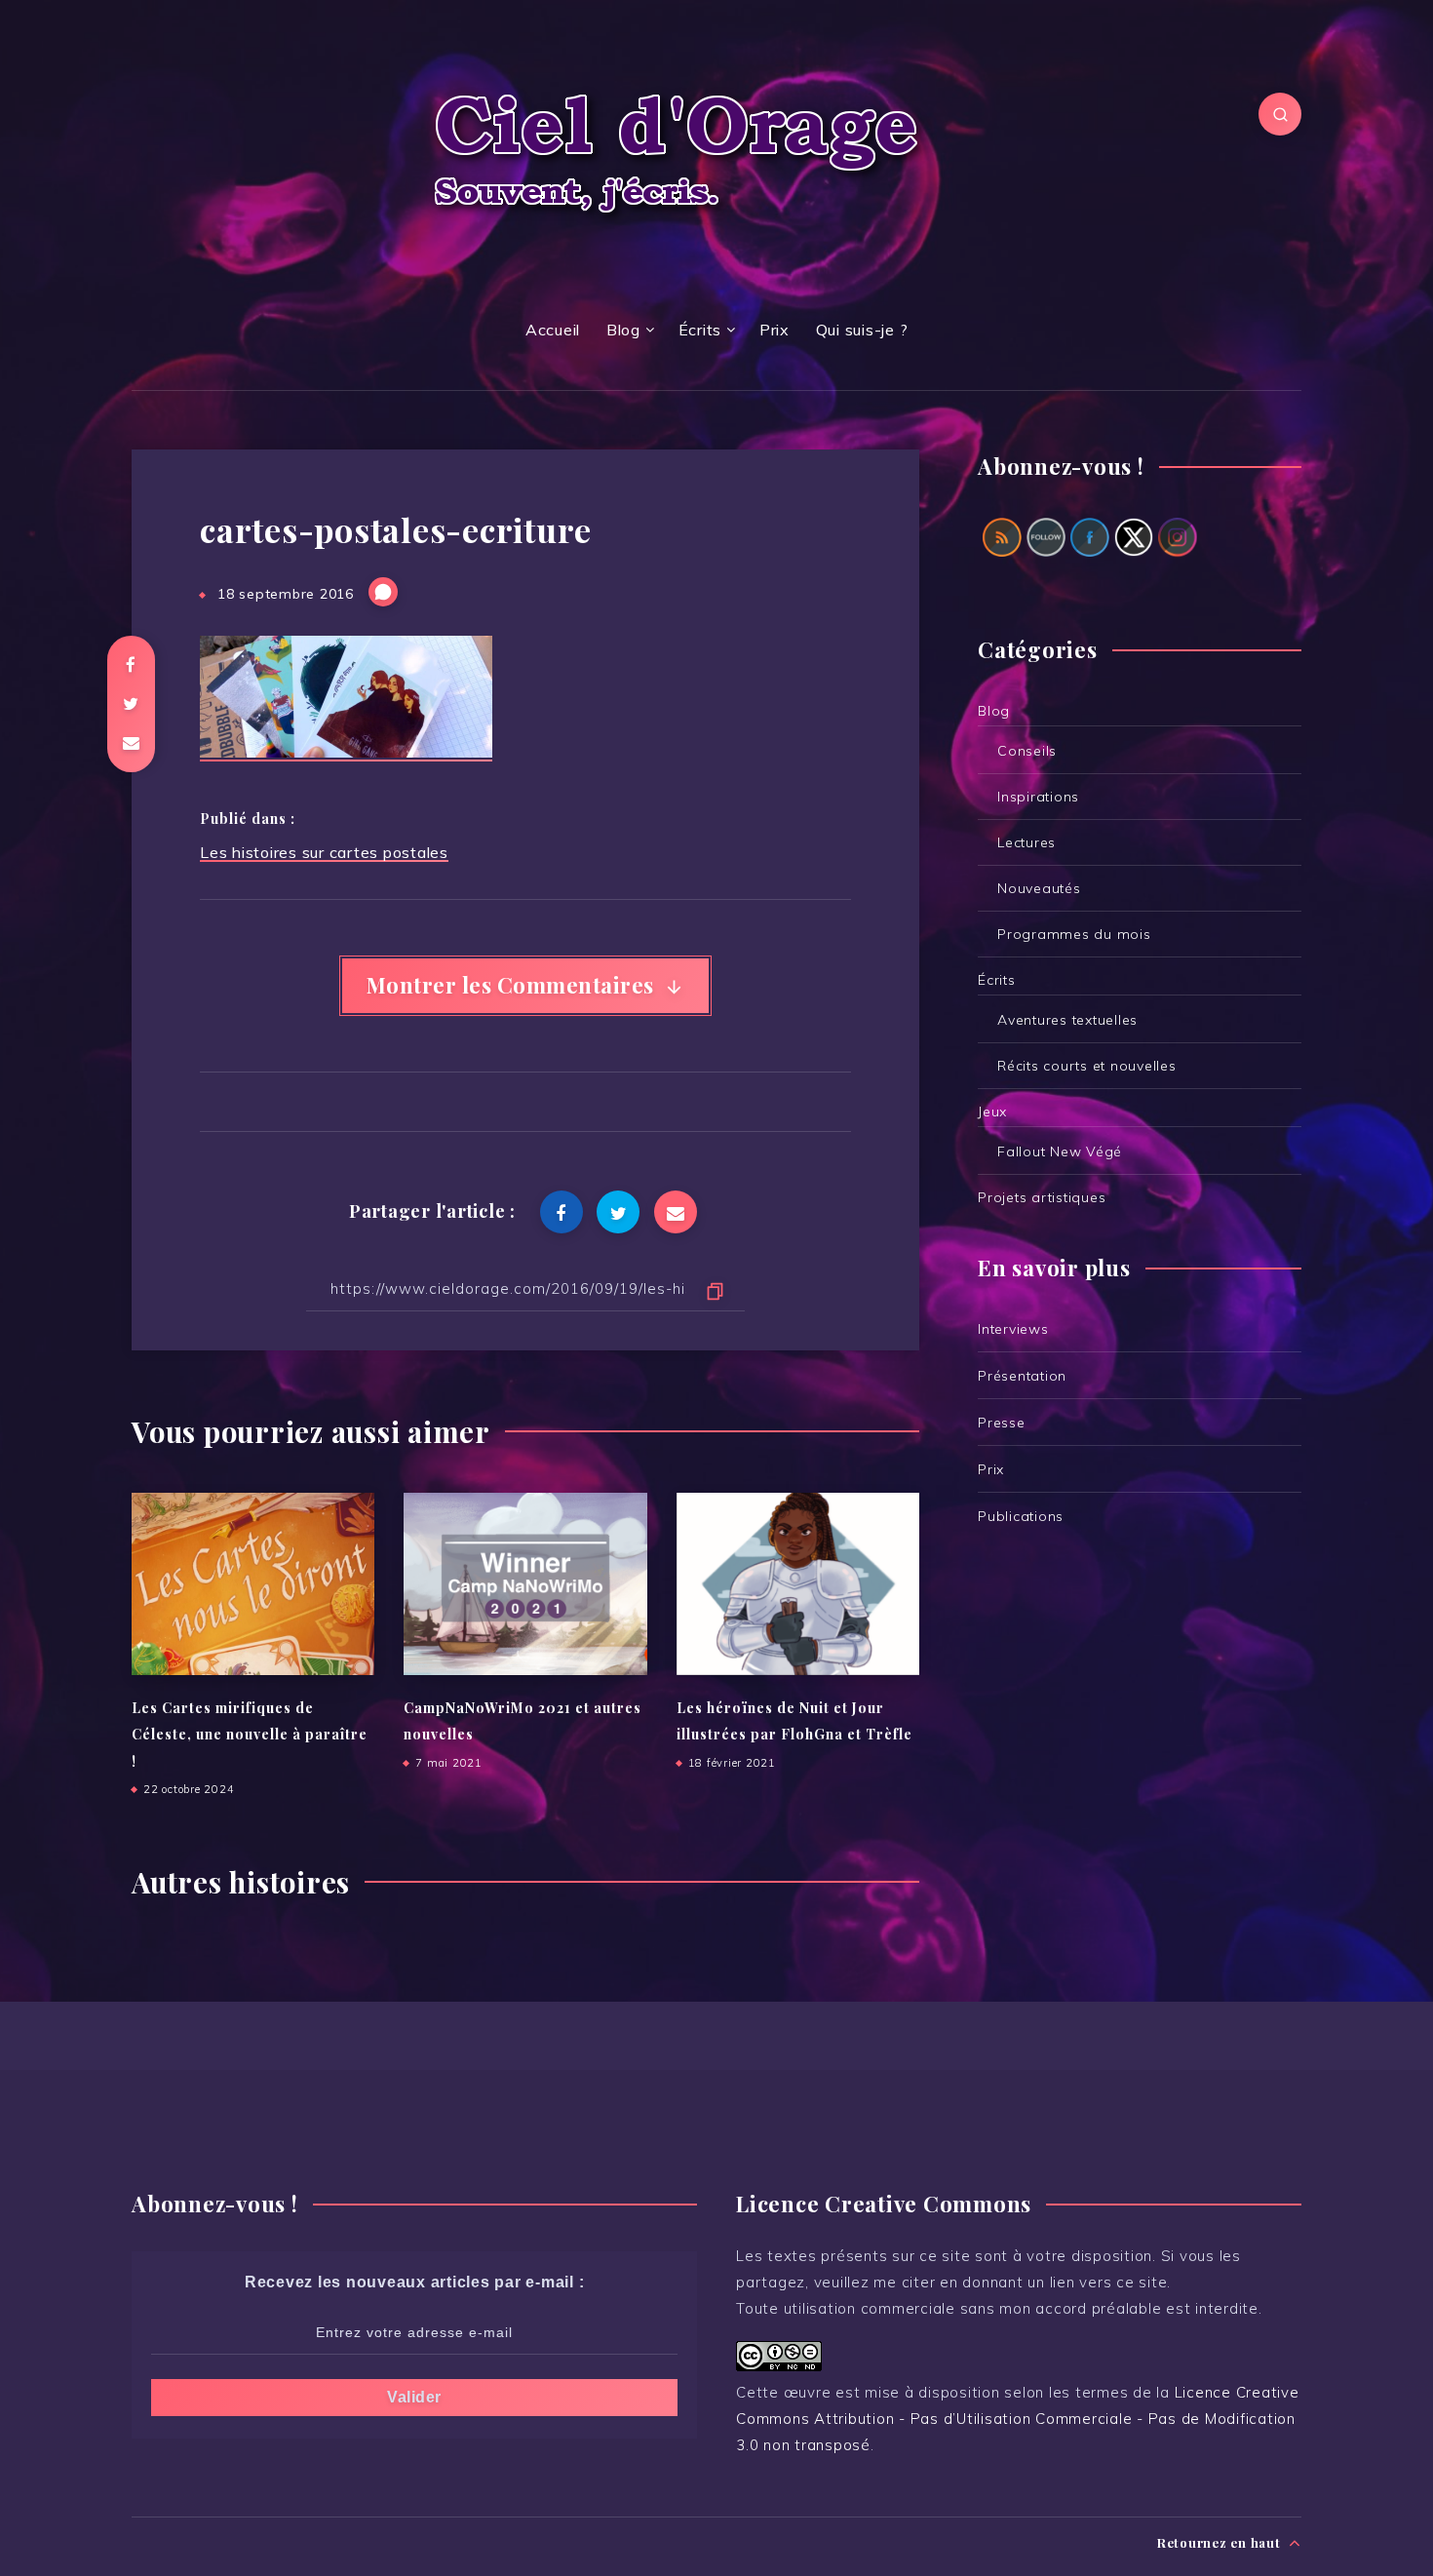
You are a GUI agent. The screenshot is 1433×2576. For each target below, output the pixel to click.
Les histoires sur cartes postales (324, 852)
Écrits (700, 330)
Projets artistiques (1042, 1197)
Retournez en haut (1221, 2542)
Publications (1021, 1516)
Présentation (1022, 1376)
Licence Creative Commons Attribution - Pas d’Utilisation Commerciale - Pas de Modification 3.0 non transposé (1018, 2419)
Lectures (1026, 842)
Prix (775, 330)
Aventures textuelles (1067, 1020)
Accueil (553, 330)
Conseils (1027, 751)
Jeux (992, 1112)
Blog (623, 330)
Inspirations (1038, 797)
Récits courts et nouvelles (1087, 1066)
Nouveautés (1039, 888)
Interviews (1013, 1329)
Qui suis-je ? (862, 330)
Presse (1002, 1423)
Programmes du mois (1074, 934)
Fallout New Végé (1060, 1151)
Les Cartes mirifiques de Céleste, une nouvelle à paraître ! (250, 1735)
